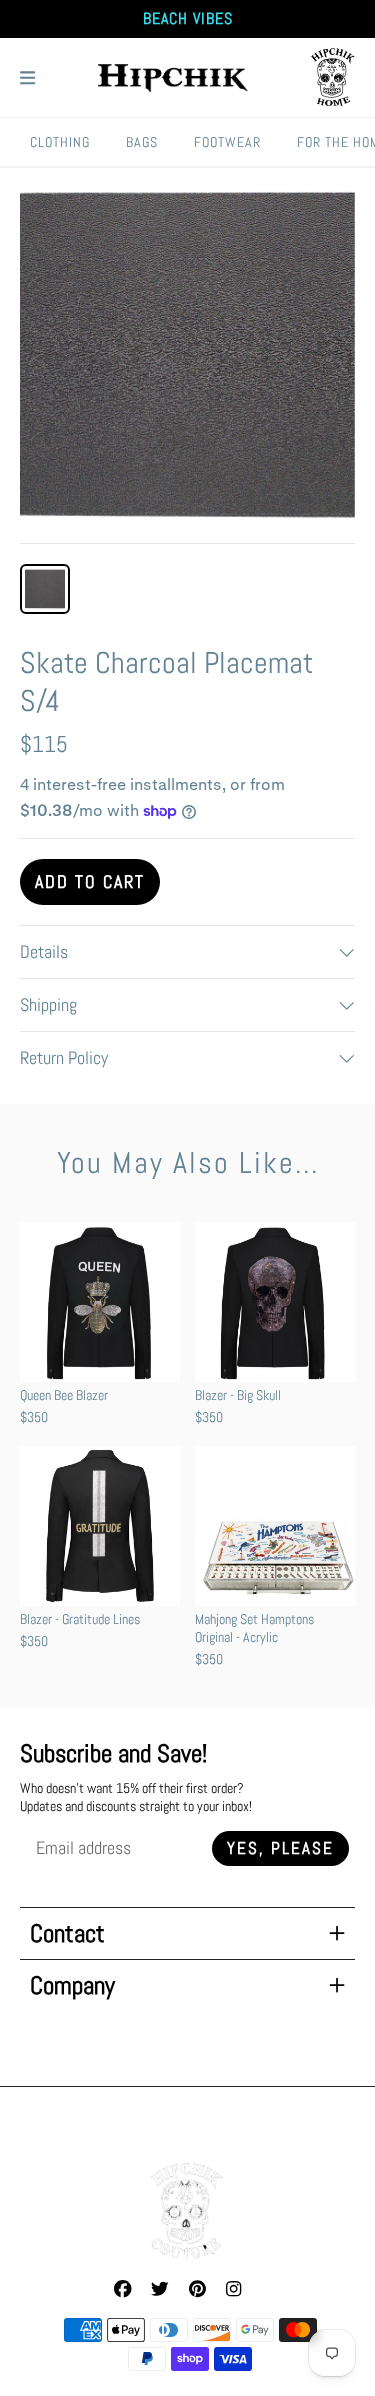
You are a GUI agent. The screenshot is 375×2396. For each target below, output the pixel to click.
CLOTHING (60, 142)
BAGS (142, 142)
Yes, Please (280, 1848)
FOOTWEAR (227, 142)
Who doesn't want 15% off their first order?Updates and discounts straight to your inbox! (136, 1797)
